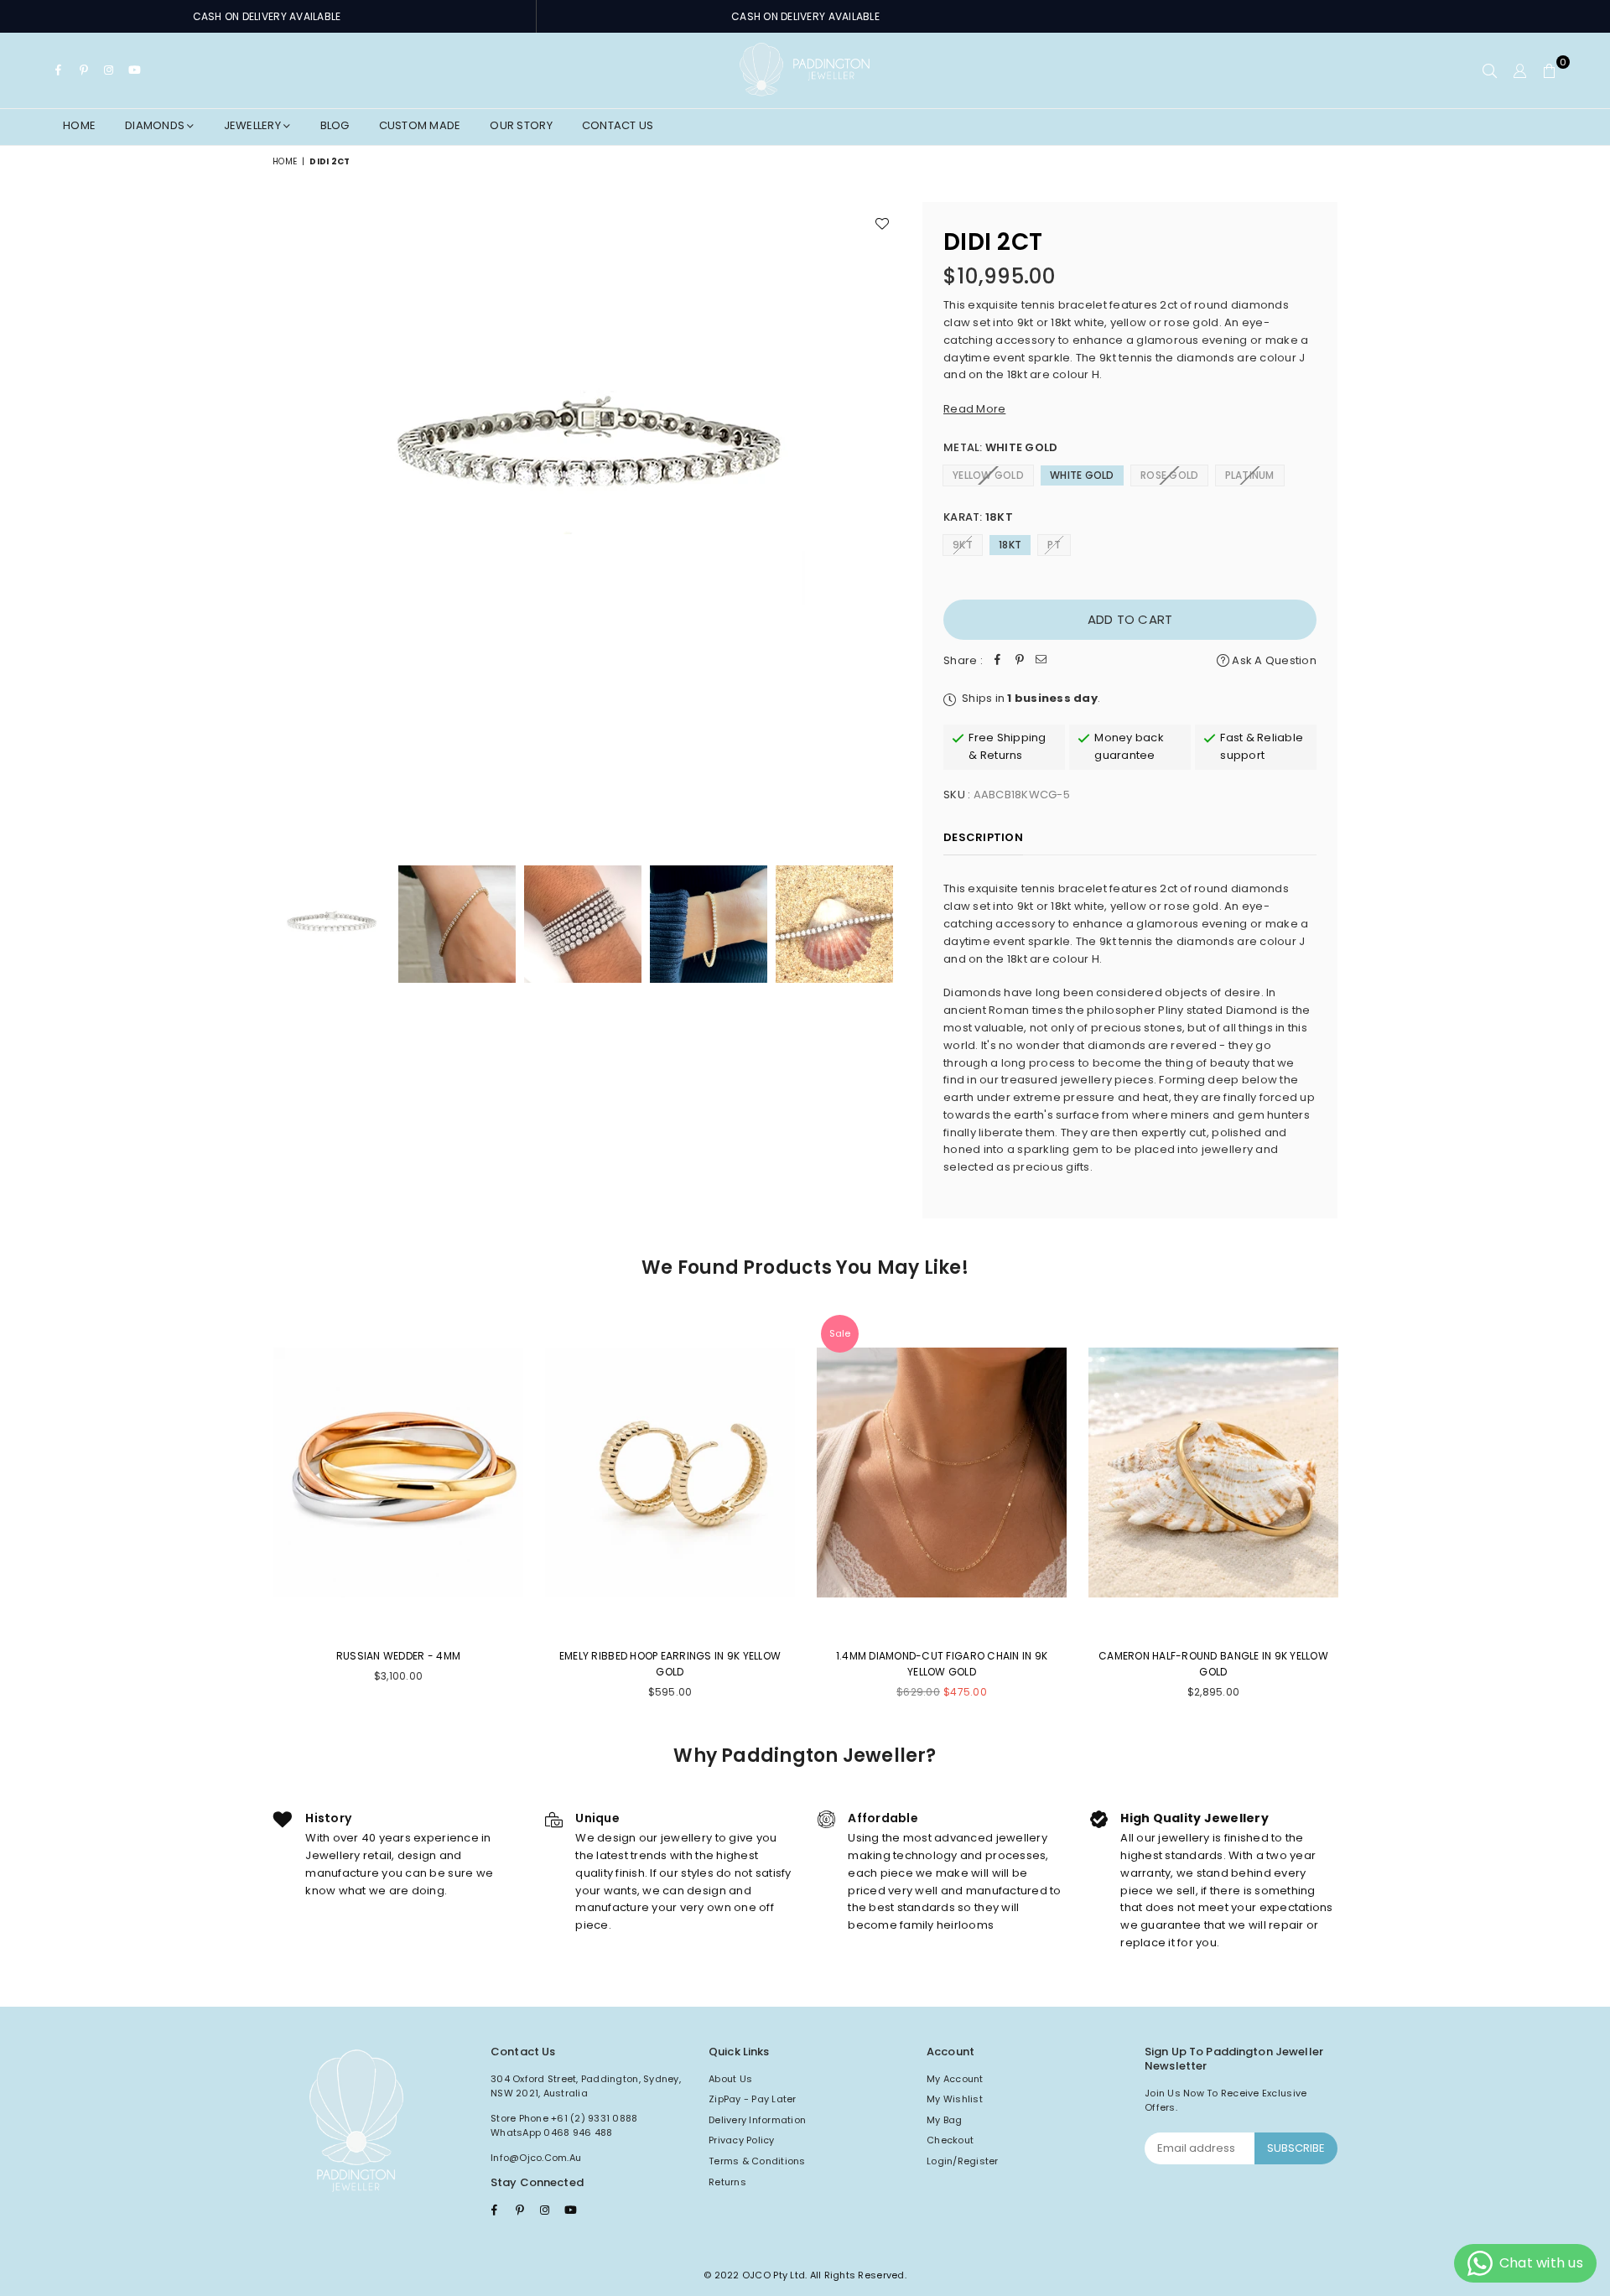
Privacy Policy (742, 2140)
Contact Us (618, 125)
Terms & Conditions (757, 2161)
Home (79, 125)
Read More (974, 409)
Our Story (521, 125)
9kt (963, 545)
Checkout (950, 2140)
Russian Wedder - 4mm (398, 1656)
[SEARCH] (1490, 70)
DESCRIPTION (983, 837)
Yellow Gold (988, 475)
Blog (335, 125)
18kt (1010, 545)
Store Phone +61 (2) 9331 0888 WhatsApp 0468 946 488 (564, 2126)
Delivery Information (757, 2120)
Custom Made (420, 125)
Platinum (1250, 475)
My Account (955, 2079)
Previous (287, 516)
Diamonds (156, 125)
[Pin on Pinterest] (1020, 661)
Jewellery (254, 125)
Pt (1054, 545)
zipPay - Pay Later (753, 2099)
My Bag (945, 2120)
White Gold (1082, 475)
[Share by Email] (1041, 661)
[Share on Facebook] (998, 661)
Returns (727, 2182)
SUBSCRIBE (1296, 2148)
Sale (840, 1333)
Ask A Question (1273, 660)
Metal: (1000, 447)
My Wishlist (955, 2099)
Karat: (978, 517)
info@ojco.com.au (536, 2158)
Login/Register (963, 2161)
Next (887, 516)
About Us (730, 2079)
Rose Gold (1169, 475)
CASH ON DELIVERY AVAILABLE (267, 16)
